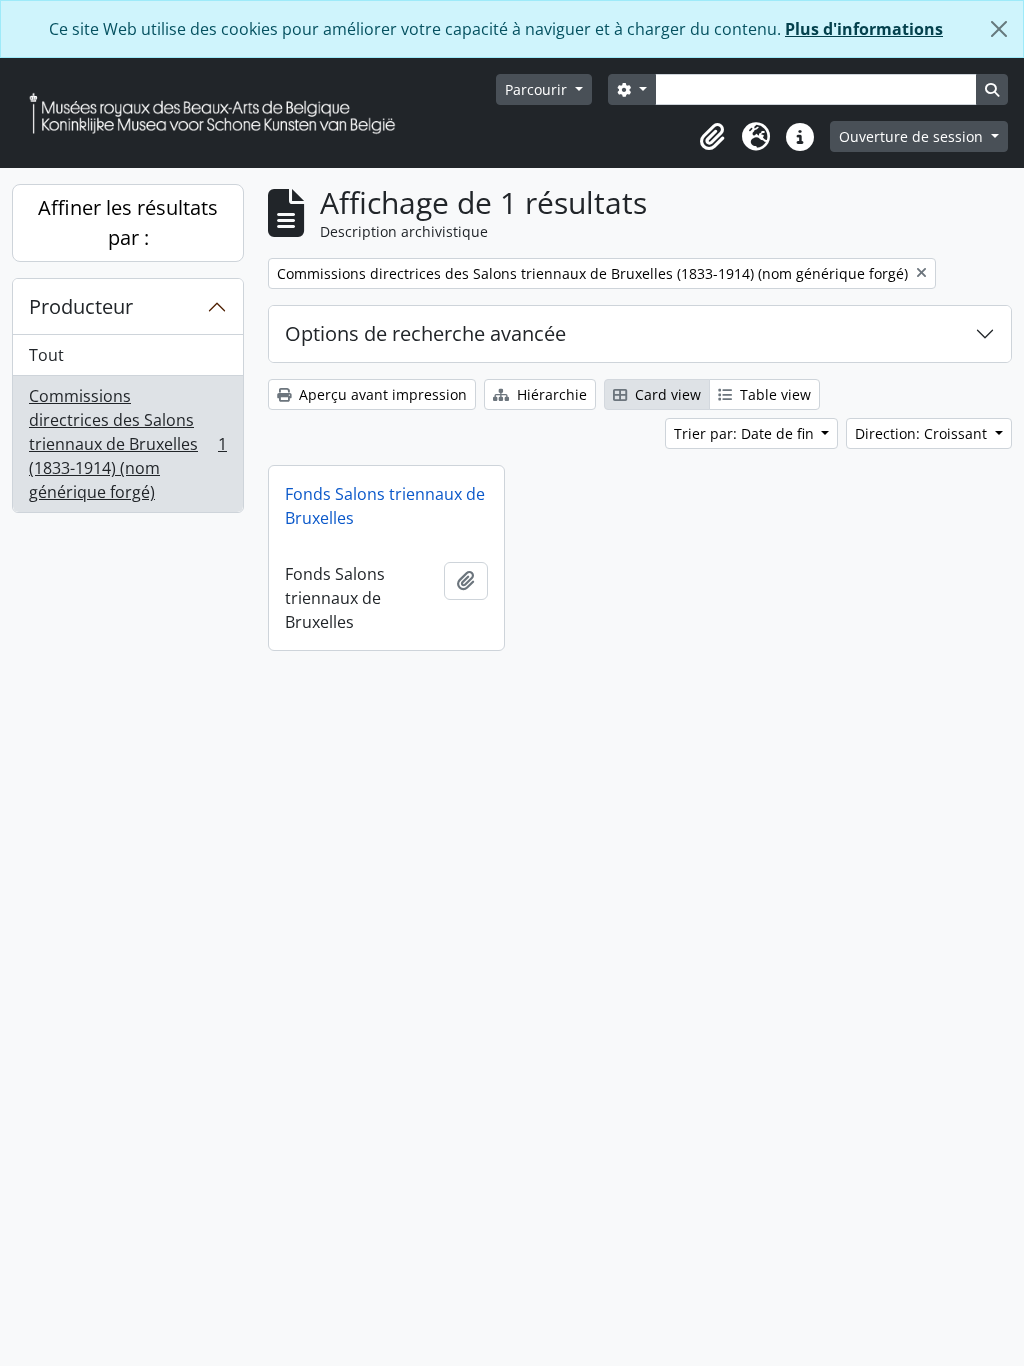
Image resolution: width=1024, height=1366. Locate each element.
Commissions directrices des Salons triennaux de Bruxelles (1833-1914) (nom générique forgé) (127, 444)
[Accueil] (220, 113)
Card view (666, 394)
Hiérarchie (550, 394)
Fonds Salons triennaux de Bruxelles (385, 506)
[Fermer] (999, 29)
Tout (46, 355)
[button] (712, 137)
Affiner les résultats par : (128, 222)
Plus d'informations (864, 29)
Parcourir (538, 89)
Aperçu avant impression (381, 394)
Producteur (81, 306)
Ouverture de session (913, 136)
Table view (773, 394)
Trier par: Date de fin (746, 433)
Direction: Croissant (923, 433)
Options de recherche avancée (425, 333)
